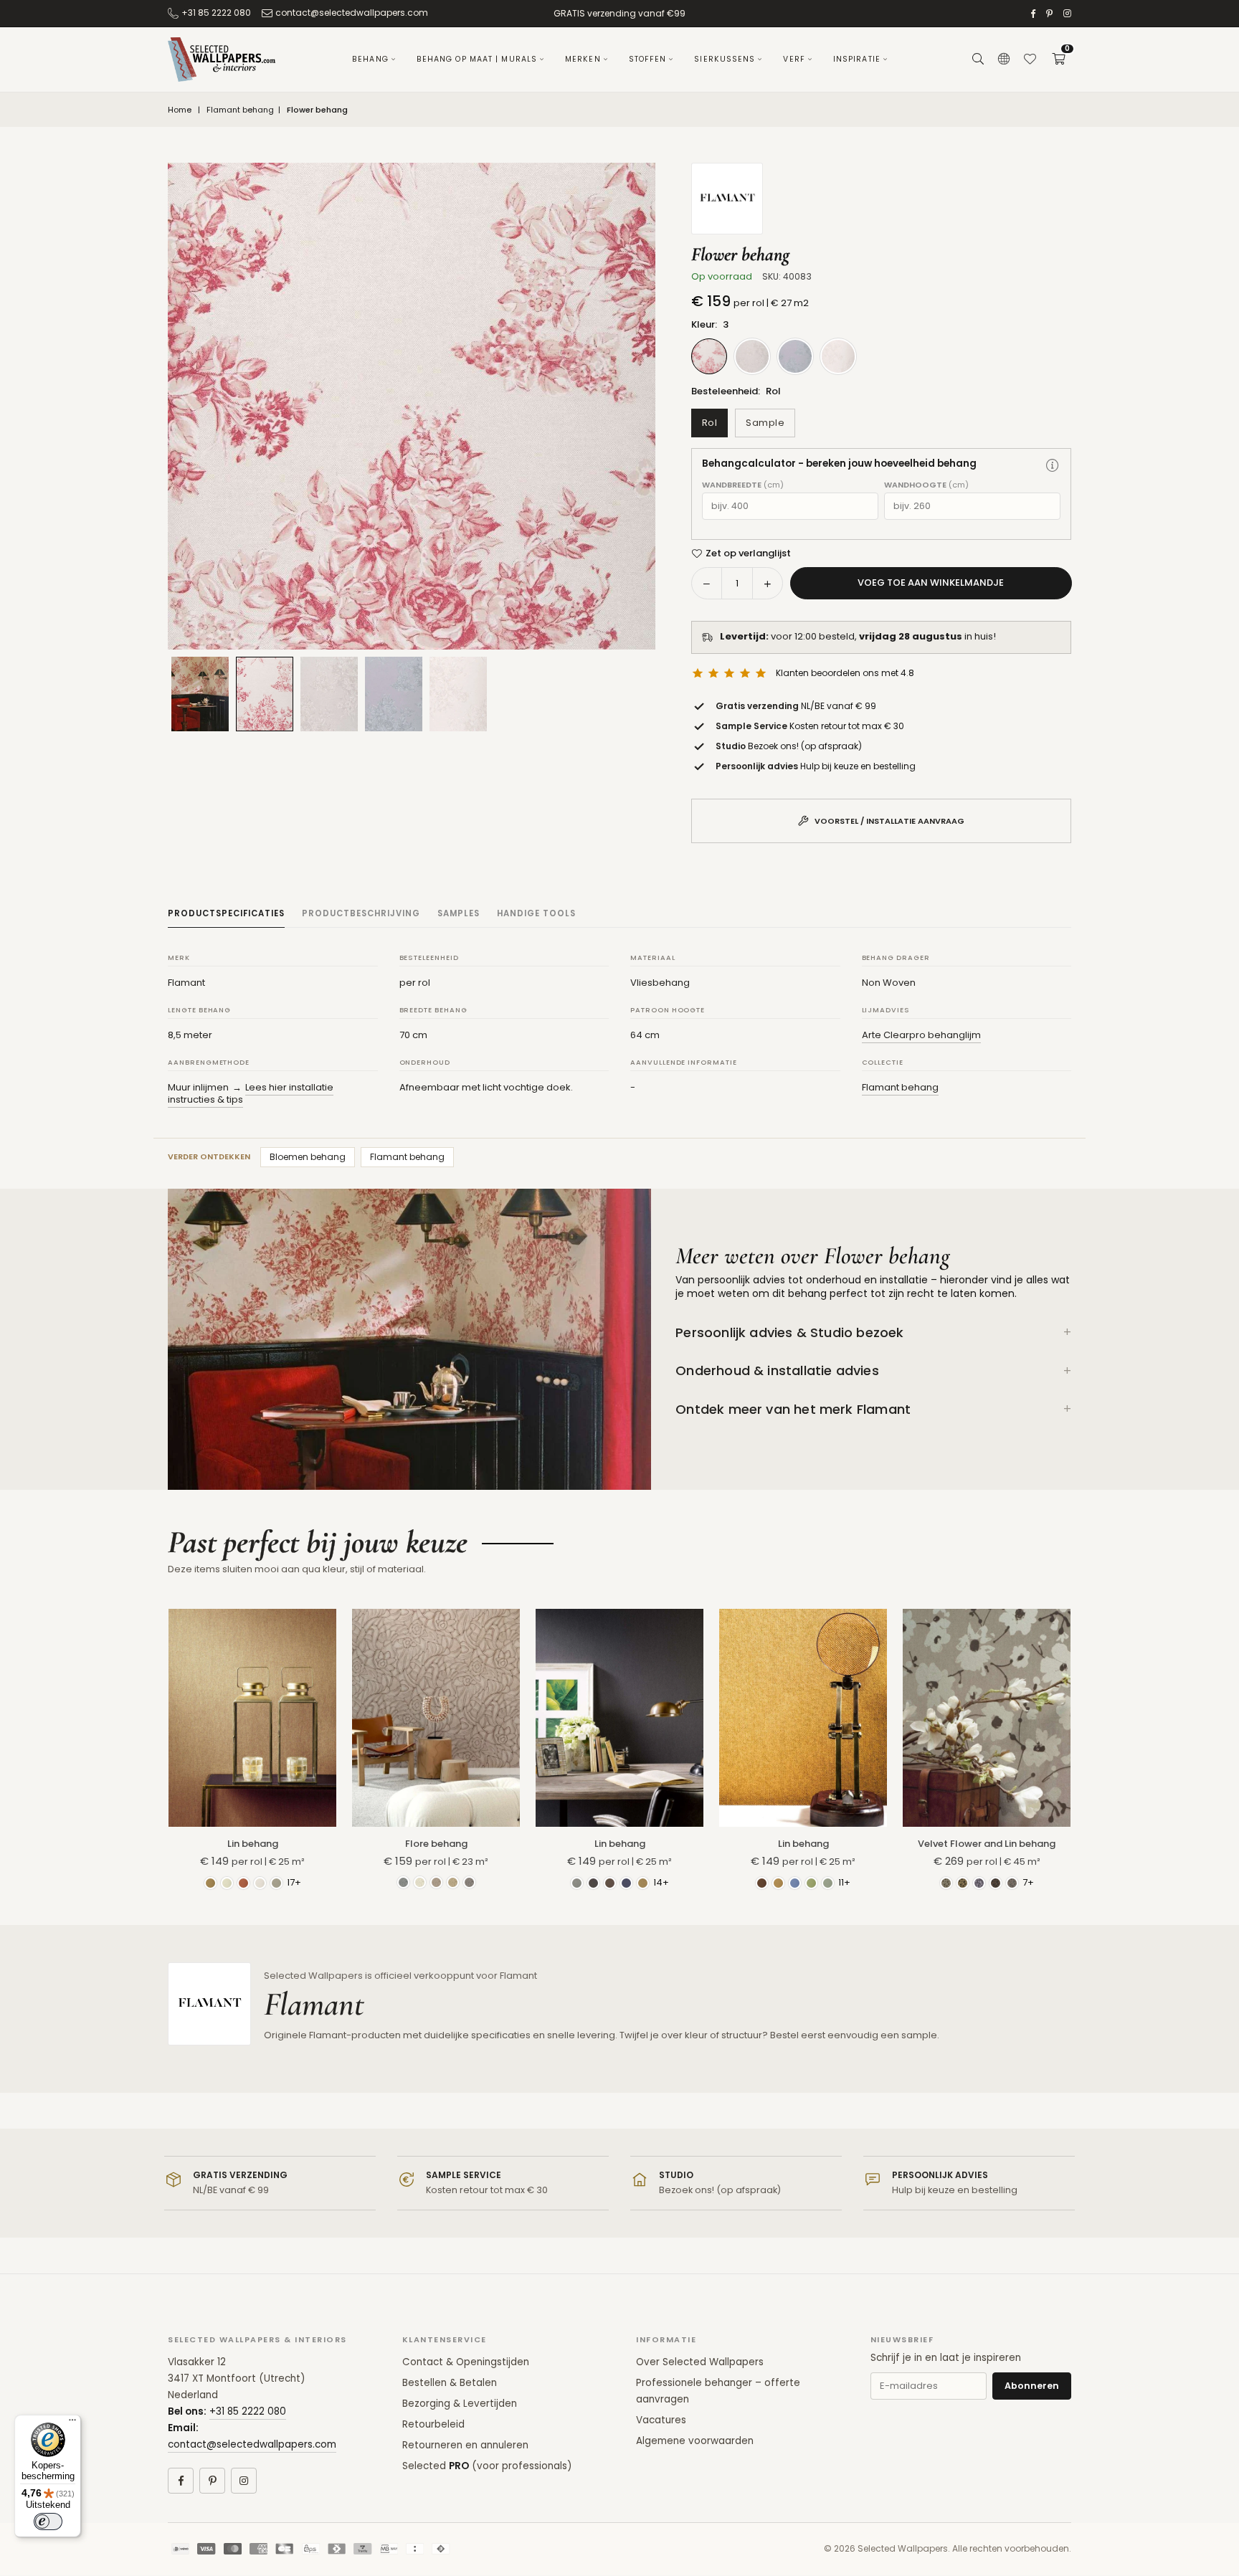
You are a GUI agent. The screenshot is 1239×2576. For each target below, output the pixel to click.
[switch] (48, 2522)
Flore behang (436, 1844)
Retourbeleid (433, 2424)
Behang (370, 59)
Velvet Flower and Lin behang (987, 1844)
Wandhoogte (926, 485)
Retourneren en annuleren (465, 2445)
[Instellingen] (1004, 60)
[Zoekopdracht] (978, 60)
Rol (710, 423)
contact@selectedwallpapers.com (352, 13)
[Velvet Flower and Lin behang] (987, 1718)
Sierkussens (725, 59)
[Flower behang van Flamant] (265, 694)
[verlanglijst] (1030, 60)
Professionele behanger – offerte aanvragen (718, 2391)
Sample (765, 423)
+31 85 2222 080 (216, 13)
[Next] (627, 407)
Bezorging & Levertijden (460, 2404)
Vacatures (661, 2420)
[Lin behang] (252, 1718)
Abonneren (1032, 2386)
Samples (459, 913)
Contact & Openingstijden (466, 2362)
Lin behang (253, 1844)
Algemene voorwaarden (695, 2441)
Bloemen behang (308, 1157)
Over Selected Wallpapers (700, 2362)
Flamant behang (240, 110)
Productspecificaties (226, 913)
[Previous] (196, 407)
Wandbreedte (743, 485)
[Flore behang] (436, 1718)
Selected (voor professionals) (487, 2466)
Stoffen (648, 59)
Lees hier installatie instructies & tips (251, 1094)
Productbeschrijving (361, 913)
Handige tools (536, 913)
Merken (583, 59)
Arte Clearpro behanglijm (921, 1035)
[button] (1058, 60)
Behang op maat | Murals (477, 59)
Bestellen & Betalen (450, 2383)
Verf (794, 59)
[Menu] (72, 2423)
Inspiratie (857, 59)
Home (180, 110)
